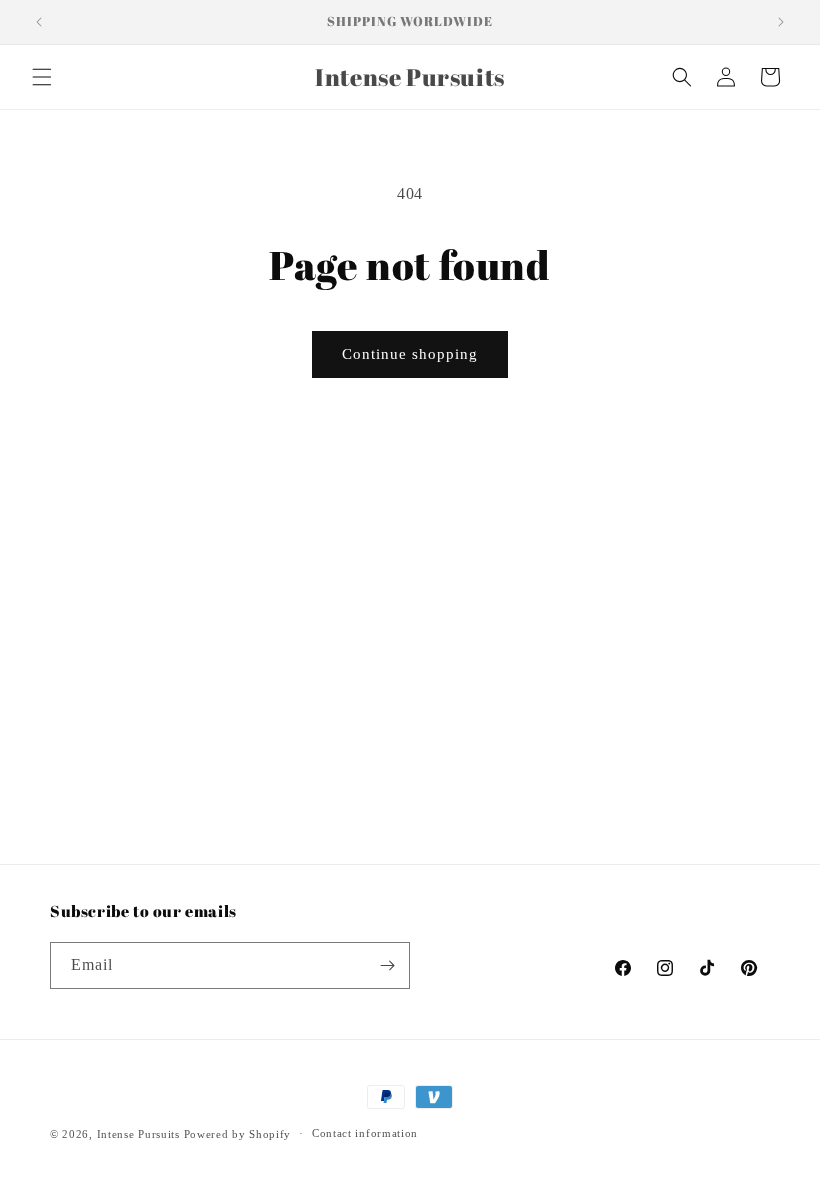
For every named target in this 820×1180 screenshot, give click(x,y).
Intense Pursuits (138, 1134)
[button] (42, 77)
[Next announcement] (781, 22)
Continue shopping (410, 354)
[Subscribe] (387, 965)
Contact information (365, 1133)
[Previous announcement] (39, 22)
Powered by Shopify (238, 1134)
